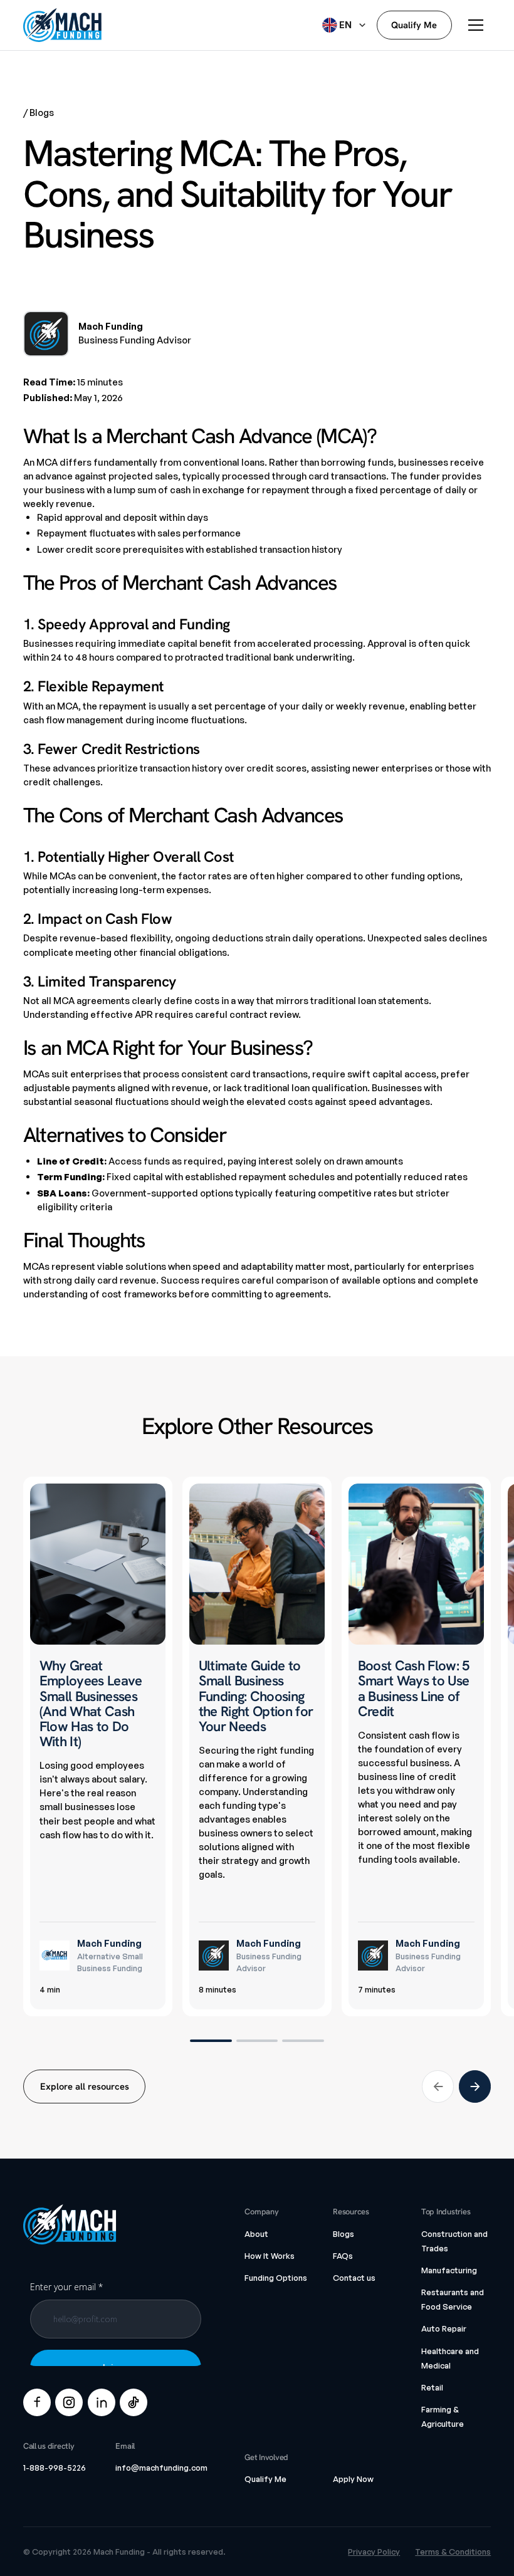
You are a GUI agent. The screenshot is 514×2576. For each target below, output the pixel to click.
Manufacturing (449, 2270)
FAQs (343, 2256)
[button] (345, 25)
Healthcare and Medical (450, 2358)
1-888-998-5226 (55, 2468)
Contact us (354, 2278)
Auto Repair (444, 2328)
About (256, 2234)
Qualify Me (265, 2479)
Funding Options (276, 2278)
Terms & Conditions (453, 2552)
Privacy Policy (374, 2552)
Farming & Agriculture (443, 2416)
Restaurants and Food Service (453, 2299)
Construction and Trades (454, 2241)
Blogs (344, 2234)
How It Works (270, 2256)
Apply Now (353, 2479)
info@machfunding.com (161, 2468)
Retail (432, 2387)
